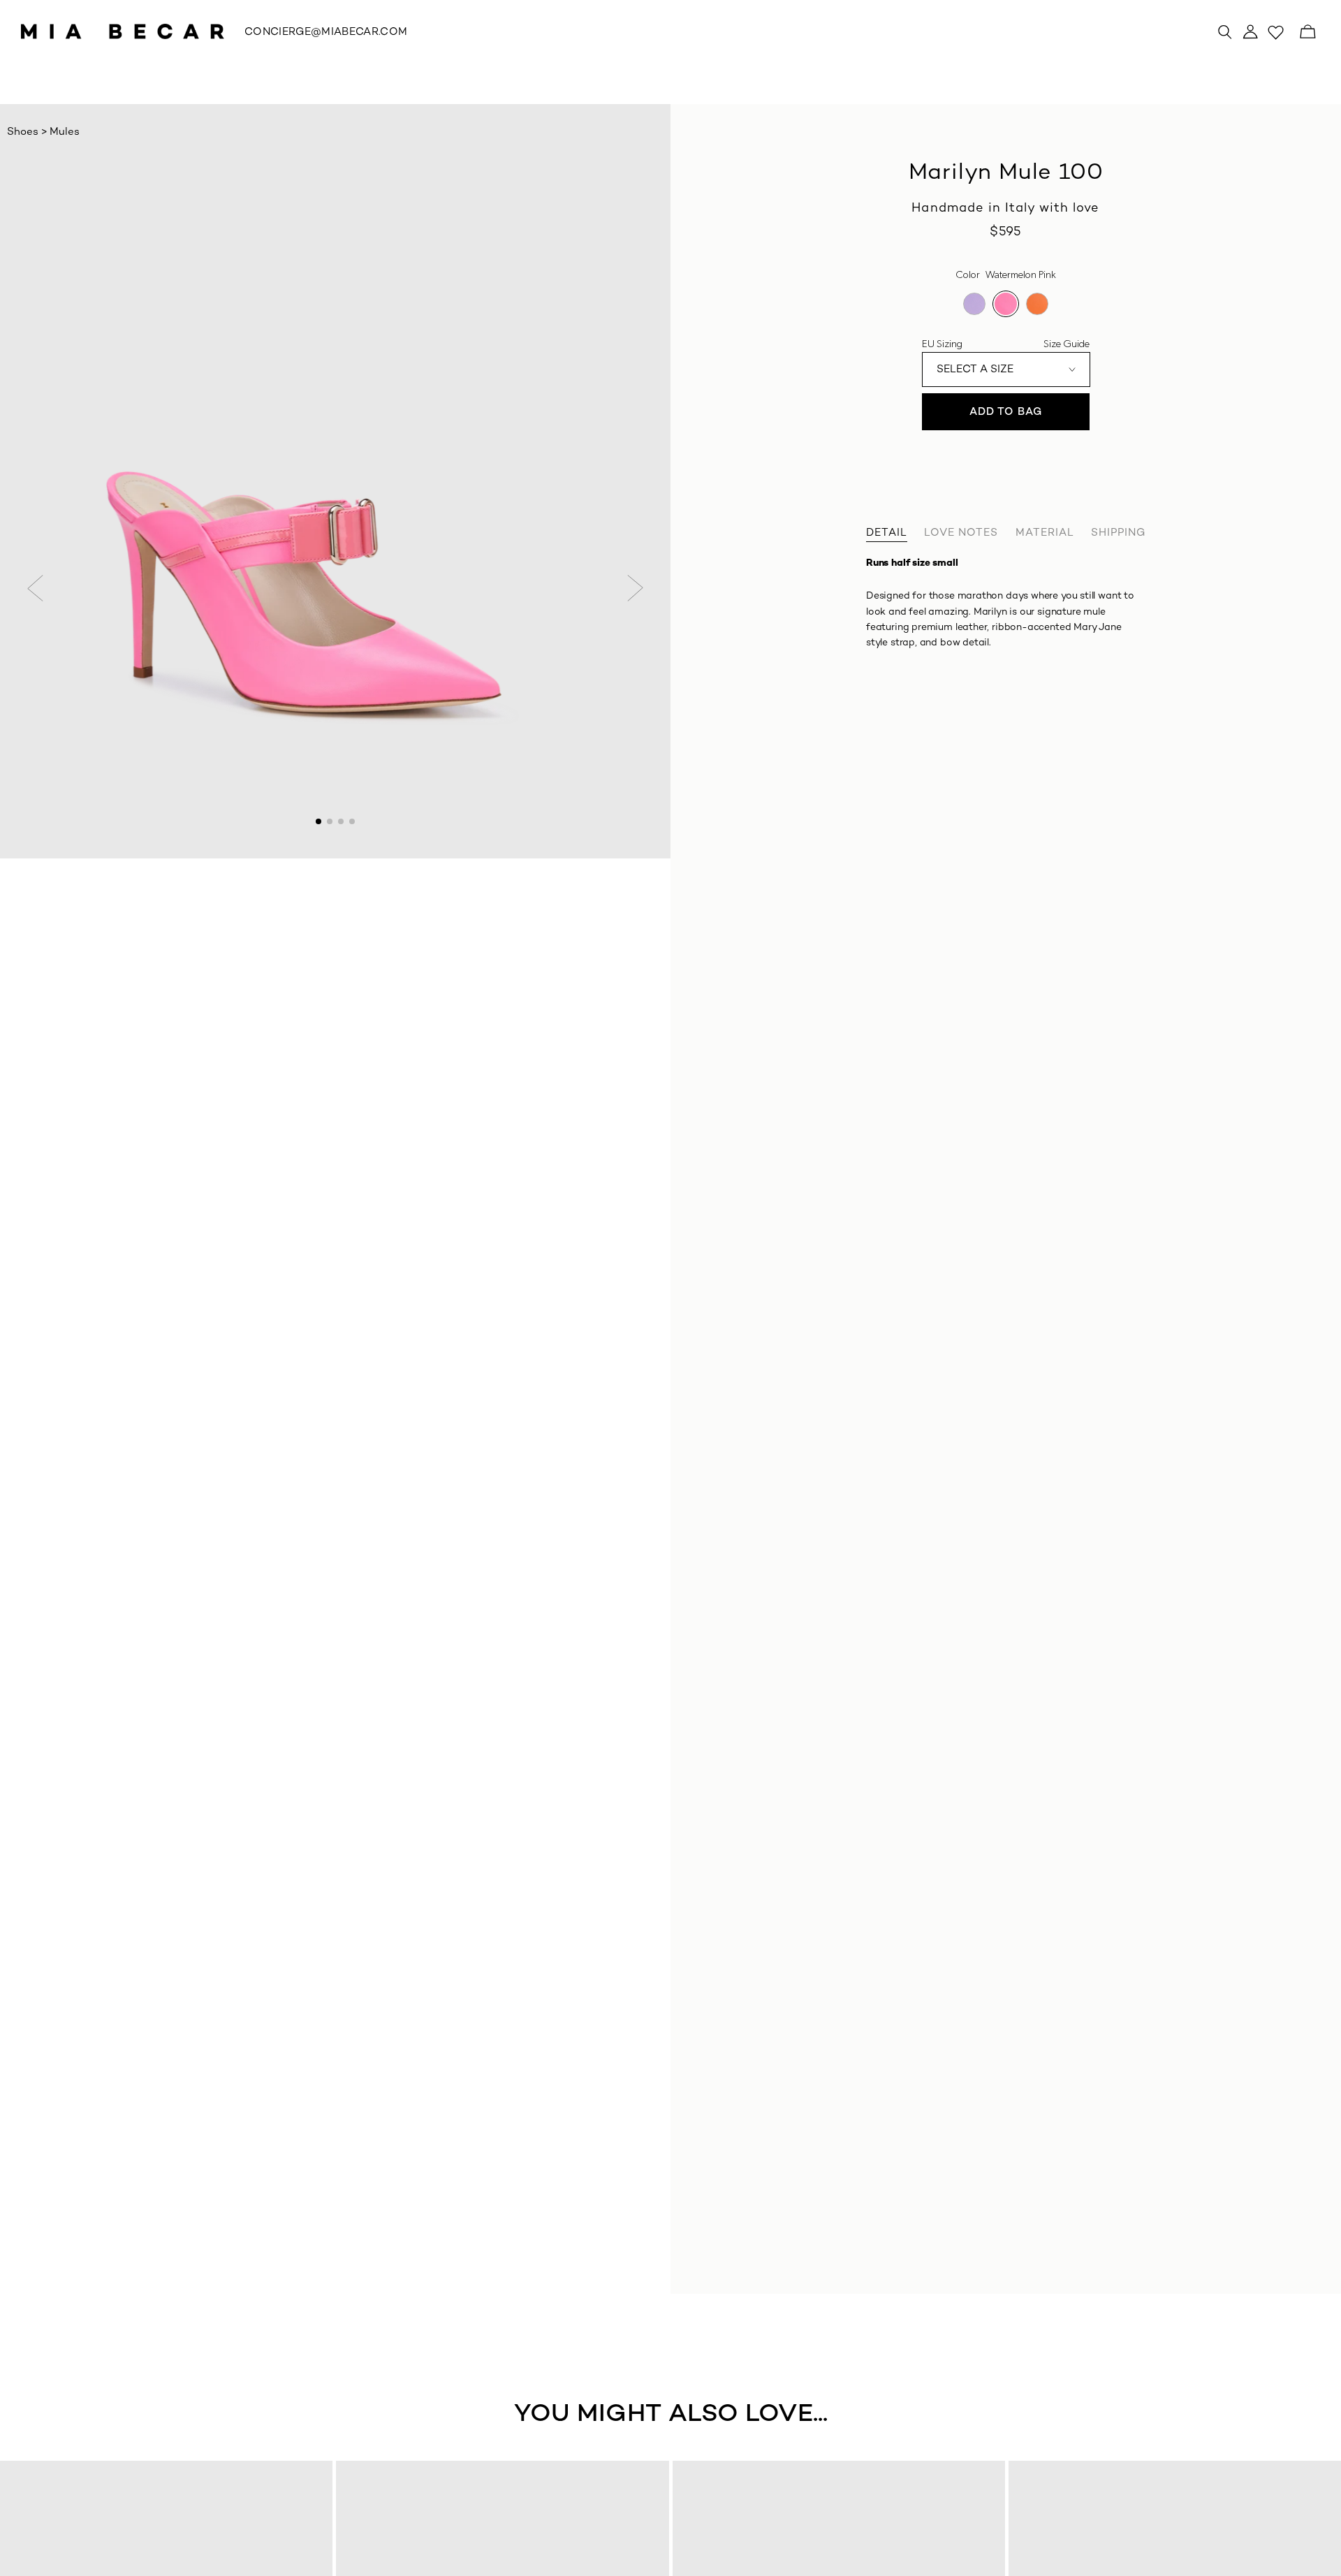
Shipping (1118, 533)
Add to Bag (1006, 412)
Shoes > (28, 132)
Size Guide (1067, 344)
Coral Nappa (1037, 304)
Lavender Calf (974, 304)
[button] (36, 588)
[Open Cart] (1307, 31)
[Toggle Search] (1225, 31)
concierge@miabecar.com (326, 32)
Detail (887, 533)
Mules (65, 132)
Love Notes (961, 533)
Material (1045, 533)
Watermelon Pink (1006, 304)
